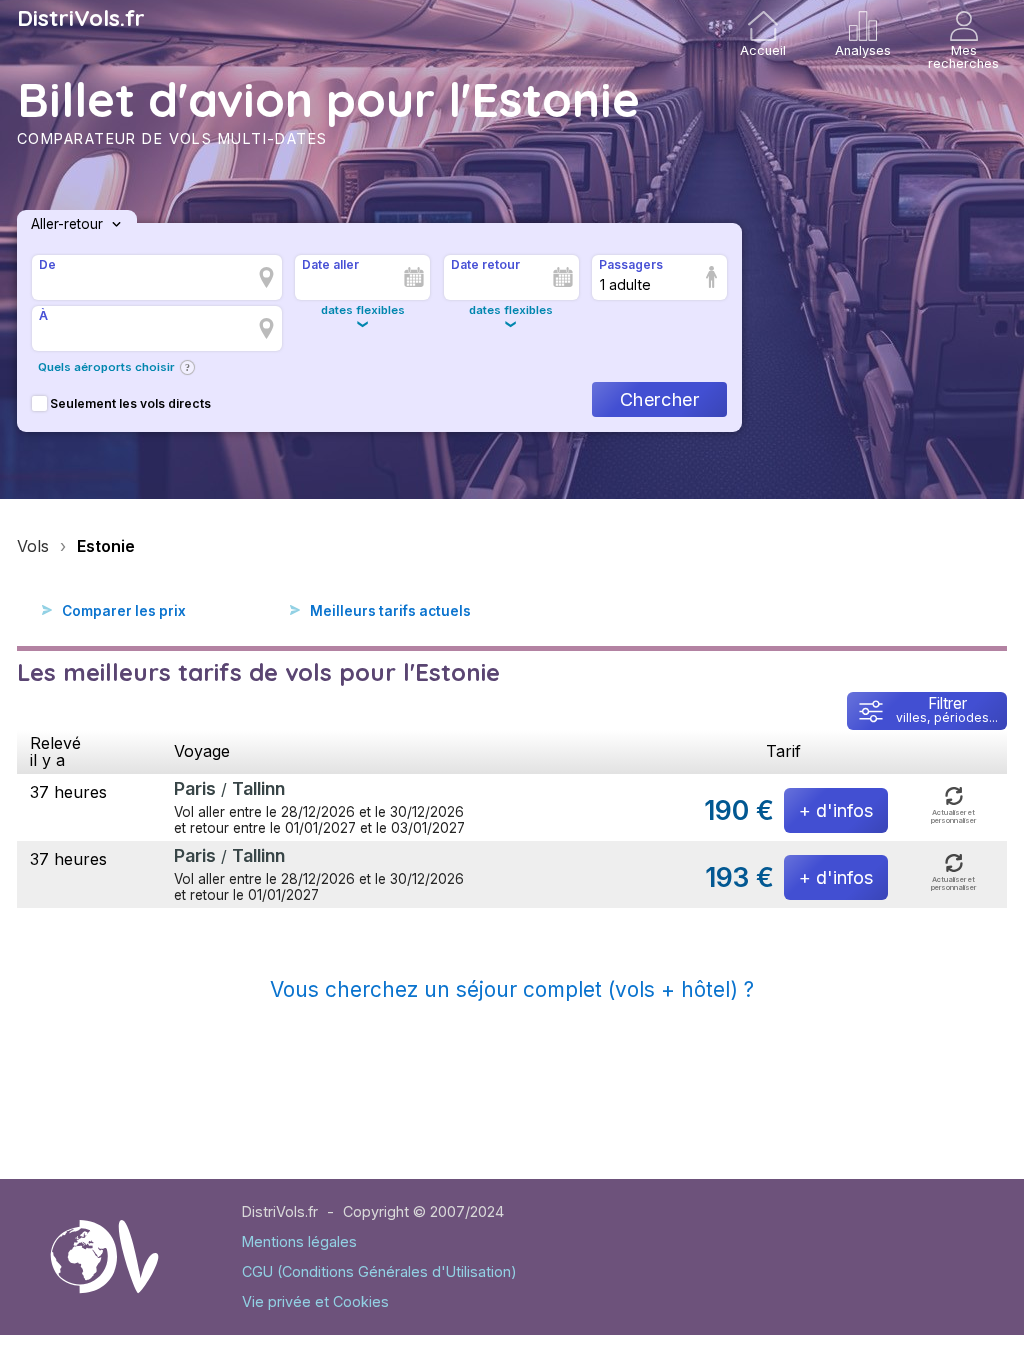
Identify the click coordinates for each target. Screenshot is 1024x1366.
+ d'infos (836, 810)
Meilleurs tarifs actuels (390, 611)
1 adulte (625, 284)
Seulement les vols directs (130, 403)
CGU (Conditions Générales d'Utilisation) (379, 1271)
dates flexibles (363, 310)
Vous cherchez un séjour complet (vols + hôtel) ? (512, 989)
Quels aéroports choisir (106, 367)
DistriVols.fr (81, 18)
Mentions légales (299, 1241)
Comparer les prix (124, 611)
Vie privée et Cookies (315, 1301)
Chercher (659, 399)
